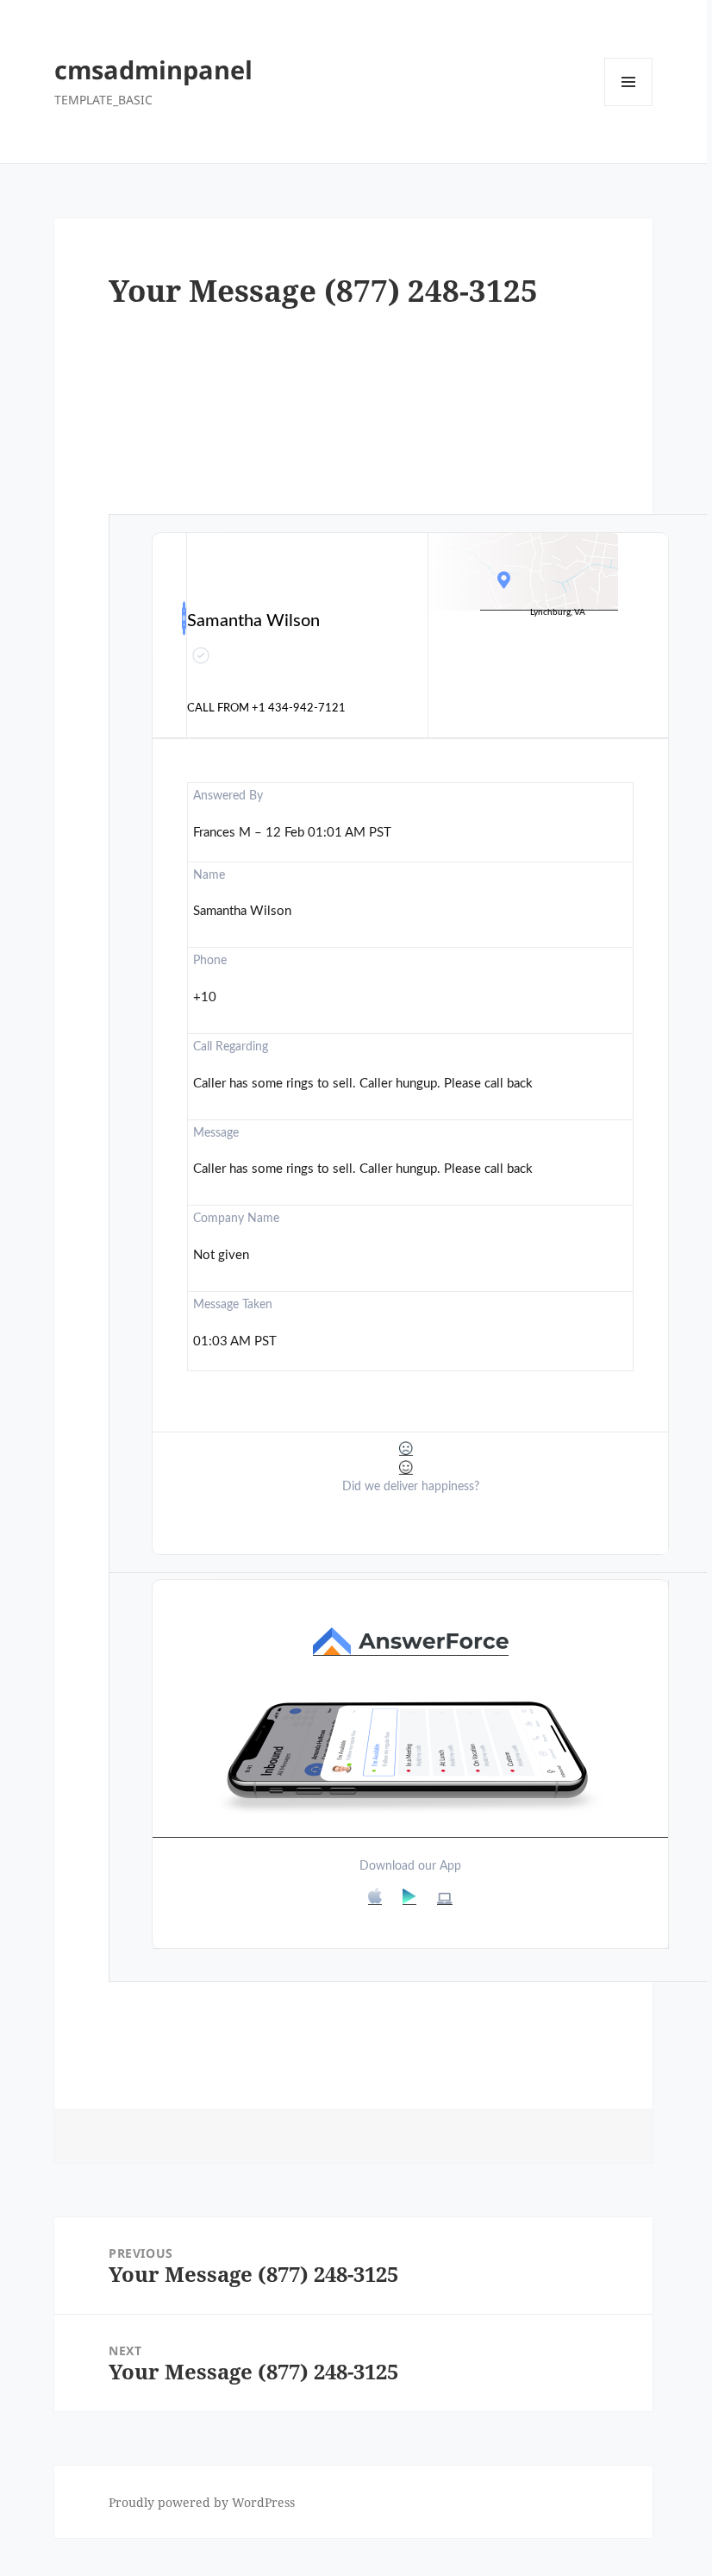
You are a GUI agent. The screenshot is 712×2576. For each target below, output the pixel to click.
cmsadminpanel (153, 69)
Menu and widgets (629, 106)
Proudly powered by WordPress (202, 2502)
